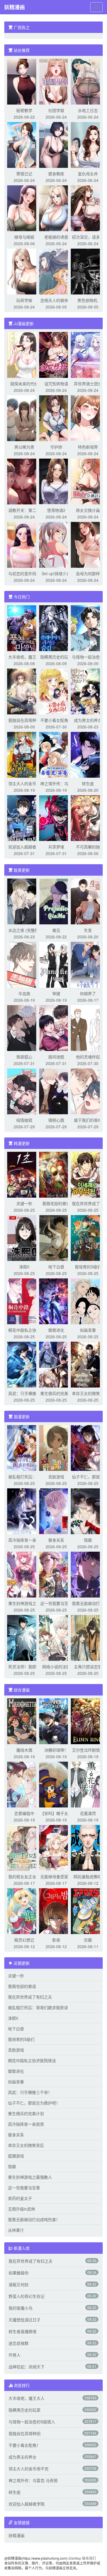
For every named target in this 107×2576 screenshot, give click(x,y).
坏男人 (15, 2355)
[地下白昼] (56, 1237)
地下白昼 (56, 1267)
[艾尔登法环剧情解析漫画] (88, 1721)
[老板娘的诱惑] (56, 208)
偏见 (56, 930)
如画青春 (88, 1330)
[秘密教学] (24, 81)
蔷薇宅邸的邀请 (56, 1203)
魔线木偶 (24, 1750)
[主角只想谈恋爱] (88, 1637)
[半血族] (24, 964)
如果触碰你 (19, 2273)
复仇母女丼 (88, 174)
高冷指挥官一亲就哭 (26, 2124)
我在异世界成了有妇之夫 (30, 1997)
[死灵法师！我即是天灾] (24, 1637)
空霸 (88, 1940)
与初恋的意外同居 (24, 573)
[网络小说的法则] (56, 1637)
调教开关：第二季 (24, 510)
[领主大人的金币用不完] (24, 754)
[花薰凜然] (88, 1784)
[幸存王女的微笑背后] (88, 1364)
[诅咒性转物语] (56, 354)
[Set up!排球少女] (56, 544)
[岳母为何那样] (88, 544)
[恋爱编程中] (24, 1784)
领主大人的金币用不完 (29, 2469)
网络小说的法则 (56, 1667)
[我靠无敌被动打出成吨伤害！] (88, 1574)
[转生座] (88, 754)
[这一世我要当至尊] (56, 1574)
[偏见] (56, 901)
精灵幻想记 (24, 1940)
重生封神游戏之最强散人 (30, 2177)
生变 (88, 930)
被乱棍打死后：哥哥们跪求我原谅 (38, 2007)
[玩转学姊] (24, 271)
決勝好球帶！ (56, 1750)
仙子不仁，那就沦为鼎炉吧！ (34, 2103)
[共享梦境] (56, 818)
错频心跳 (56, 1120)
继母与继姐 (24, 237)
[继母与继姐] (24, 208)
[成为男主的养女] (88, 691)
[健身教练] (56, 144)
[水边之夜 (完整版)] (24, 901)
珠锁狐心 (24, 1057)
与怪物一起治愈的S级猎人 (32, 2422)
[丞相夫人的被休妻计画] (56, 271)
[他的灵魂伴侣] (88, 1027)
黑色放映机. (88, 300)
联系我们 (89, 2558)
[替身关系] (56, 1511)
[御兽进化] (56, 1301)
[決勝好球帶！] (56, 1721)
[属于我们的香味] (88, 1091)
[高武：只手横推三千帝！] (24, 1364)
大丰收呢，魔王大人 (27, 2398)
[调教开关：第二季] (24, 481)
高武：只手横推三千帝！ (30, 2092)
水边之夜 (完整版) (24, 930)
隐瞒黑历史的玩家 (56, 657)
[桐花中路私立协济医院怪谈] (24, 1301)
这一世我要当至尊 (56, 1603)
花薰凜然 (88, 1813)
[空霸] (88, 1911)
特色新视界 (88, 447)
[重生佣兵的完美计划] (56, 1364)
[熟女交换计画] (88, 481)
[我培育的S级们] (88, 1237)
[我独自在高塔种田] (24, 691)
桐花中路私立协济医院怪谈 (32, 2060)
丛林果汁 (16, 2230)
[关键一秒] (24, 1174)
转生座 (88, 783)
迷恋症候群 (19, 2343)
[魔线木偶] (24, 1721)
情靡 (88, 1540)
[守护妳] (56, 418)
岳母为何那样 (88, 573)
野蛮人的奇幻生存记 (27, 2296)
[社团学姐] (56, 81)
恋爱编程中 (24, 1813)
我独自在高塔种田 (24, 720)
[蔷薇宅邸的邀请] (56, 1174)
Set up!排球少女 (56, 573)
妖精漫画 (15, 7)
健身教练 (56, 174)
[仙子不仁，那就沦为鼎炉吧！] (88, 1447)
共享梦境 (56, 847)
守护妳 (56, 447)
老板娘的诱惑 (56, 237)
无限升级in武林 (22, 2209)
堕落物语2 (56, 510)
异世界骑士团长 (88, 384)
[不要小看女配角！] (56, 691)
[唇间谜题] (56, 1027)
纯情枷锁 (24, 1120)
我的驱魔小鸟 (21, 2308)
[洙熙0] (24, 1237)
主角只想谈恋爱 (88, 1667)
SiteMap (75, 2558)
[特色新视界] (88, 418)
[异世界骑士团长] (88, 354)
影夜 (56, 1940)
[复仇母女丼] (88, 144)
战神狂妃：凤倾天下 (27, 2367)
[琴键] (56, 964)
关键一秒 (24, 1203)
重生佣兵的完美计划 (26, 2113)
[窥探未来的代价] (24, 354)
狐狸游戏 (16, 2156)
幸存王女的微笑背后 (26, 2145)
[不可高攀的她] (88, 818)
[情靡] (88, 1511)
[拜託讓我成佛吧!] (88, 1847)
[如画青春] (88, 1301)
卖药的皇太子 (20, 2198)
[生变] (88, 901)
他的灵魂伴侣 (88, 1057)
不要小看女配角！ (56, 720)
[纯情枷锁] (24, 1091)
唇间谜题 (56, 1057)
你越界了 (88, 993)
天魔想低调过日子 (25, 2320)
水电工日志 (88, 110)
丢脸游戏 (56, 1477)
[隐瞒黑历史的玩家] (56, 628)
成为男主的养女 (88, 720)
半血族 (24, 993)
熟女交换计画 (88, 510)
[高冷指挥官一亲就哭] (24, 1511)
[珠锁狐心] (24, 1027)
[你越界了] (88, 964)
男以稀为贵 (24, 447)
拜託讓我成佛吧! (88, 1877)
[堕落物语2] (56, 481)
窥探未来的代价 (24, 384)
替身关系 (56, 1540)
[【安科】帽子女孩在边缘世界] (56, 1784)
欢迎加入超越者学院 (27, 2504)
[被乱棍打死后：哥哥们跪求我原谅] (24, 1447)
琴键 (56, 993)
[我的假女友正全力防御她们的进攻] (24, 1847)
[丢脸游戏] (56, 1447)
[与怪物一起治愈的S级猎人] (88, 628)
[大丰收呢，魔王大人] (24, 628)
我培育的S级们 (88, 1267)
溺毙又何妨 (19, 2284)
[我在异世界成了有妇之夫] (88, 1174)
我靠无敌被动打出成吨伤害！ (34, 2219)
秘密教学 (24, 110)
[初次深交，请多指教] (88, 208)
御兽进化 (56, 1330)
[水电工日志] (88, 81)
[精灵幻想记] (24, 1911)
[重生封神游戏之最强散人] (24, 1574)
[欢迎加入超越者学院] (24, 818)
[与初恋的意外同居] (24, 544)
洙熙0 (24, 1267)
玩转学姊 (24, 300)
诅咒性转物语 (56, 384)
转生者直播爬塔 (23, 2331)
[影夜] (56, 1911)
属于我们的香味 (88, 1120)
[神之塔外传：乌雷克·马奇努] (56, 754)
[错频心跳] (56, 1091)
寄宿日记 (24, 174)
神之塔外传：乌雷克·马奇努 (33, 2480)
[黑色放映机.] (88, 271)
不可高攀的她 (88, 847)
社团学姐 (56, 110)
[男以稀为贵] (24, 418)
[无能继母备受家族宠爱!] (56, 1847)
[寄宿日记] (24, 144)
